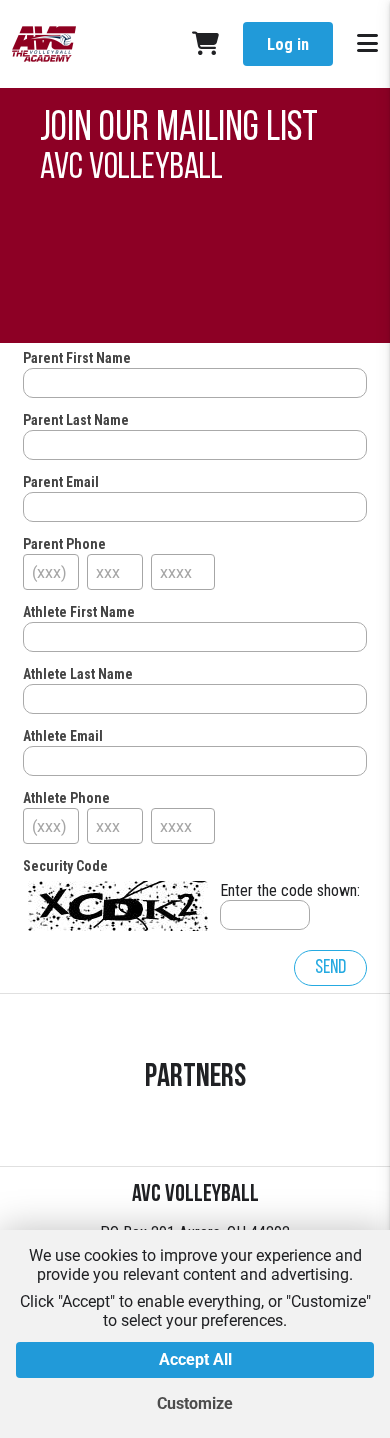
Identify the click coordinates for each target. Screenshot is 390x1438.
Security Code (65, 866)
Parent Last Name (76, 420)
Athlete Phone (66, 798)
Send (330, 968)
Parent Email (61, 482)
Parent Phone (64, 544)
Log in (288, 44)
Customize (195, 1403)
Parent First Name (77, 358)
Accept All (195, 1359)
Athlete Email (63, 736)
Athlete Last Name (78, 674)
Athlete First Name (79, 612)
